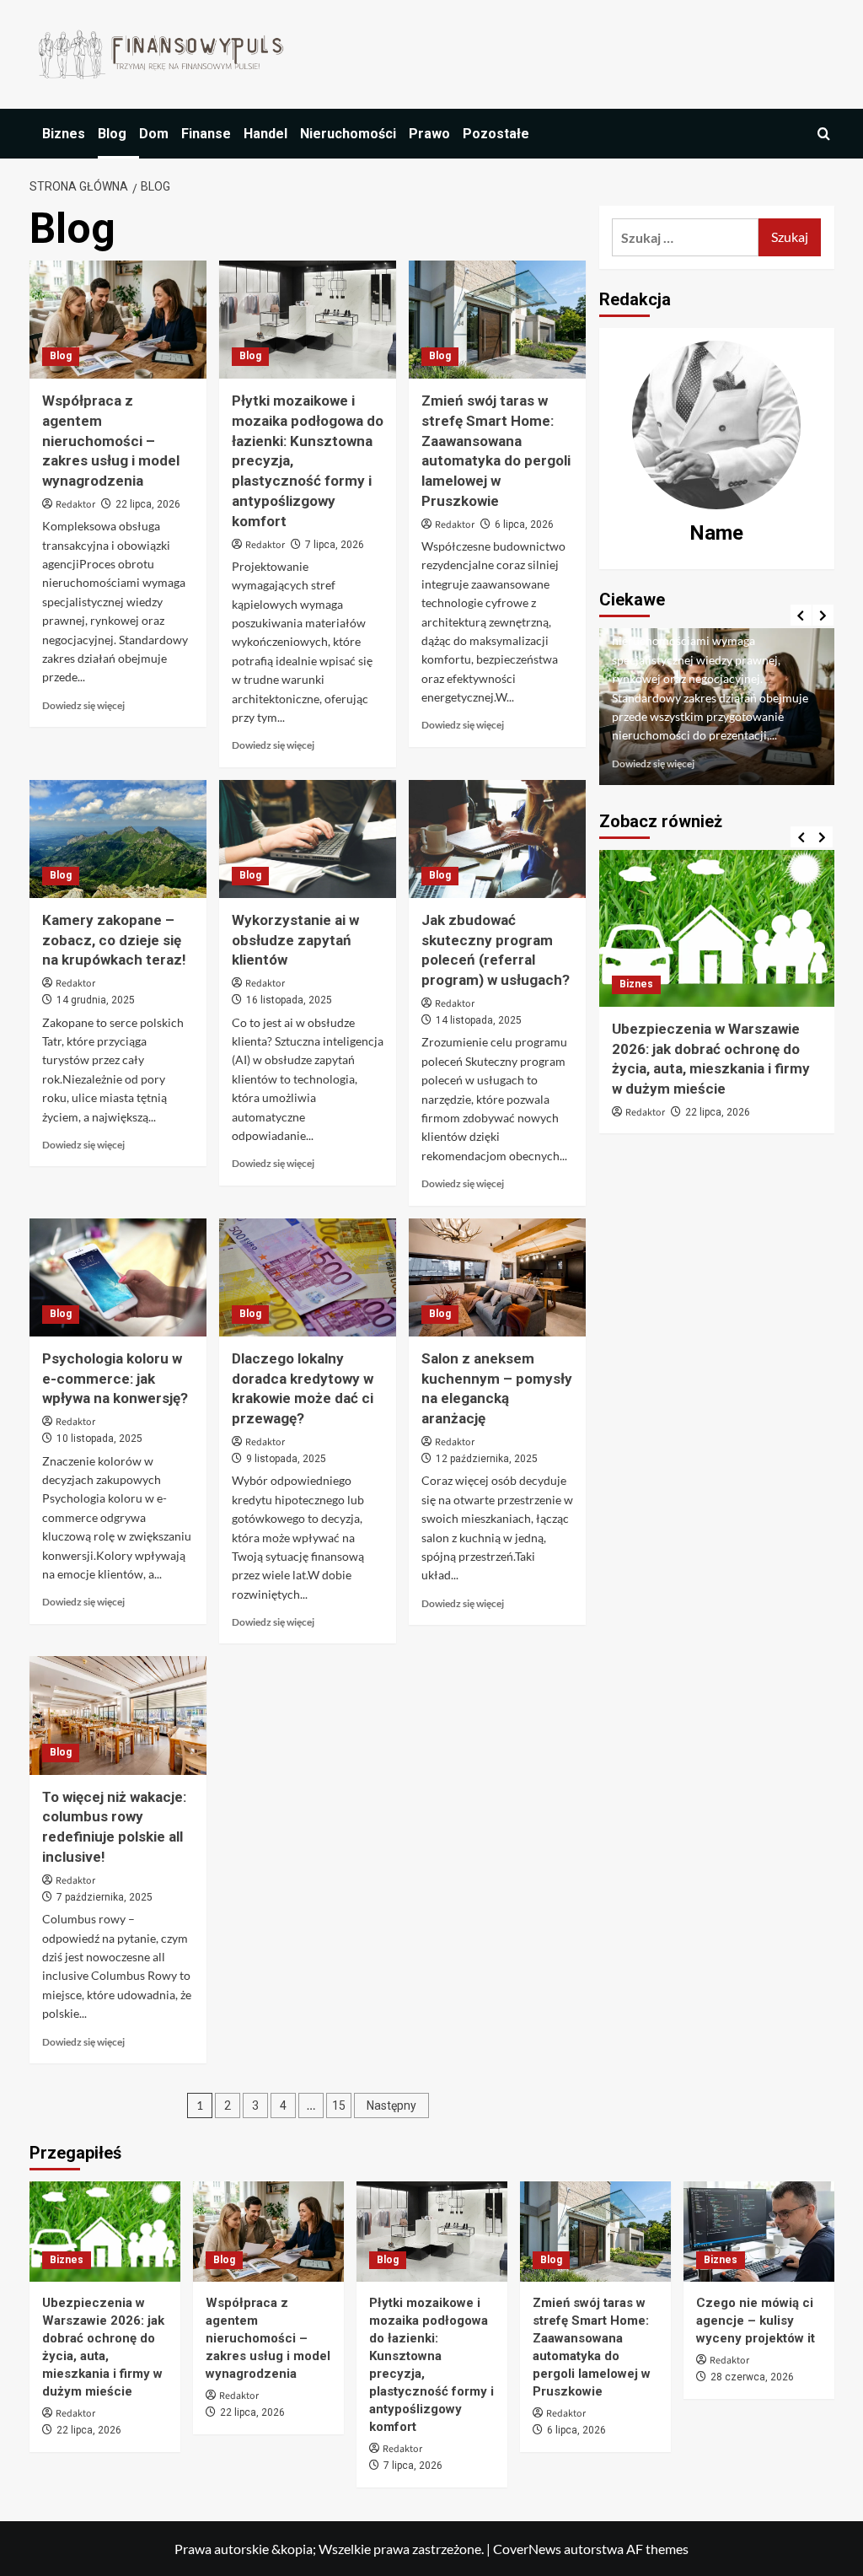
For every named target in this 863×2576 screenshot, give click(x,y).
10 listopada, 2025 (99, 1439)
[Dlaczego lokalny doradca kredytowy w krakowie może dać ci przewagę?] (308, 1277)
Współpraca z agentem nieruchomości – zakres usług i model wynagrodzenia (111, 441)
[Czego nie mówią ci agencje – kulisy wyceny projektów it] (759, 2232)
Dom (154, 134)
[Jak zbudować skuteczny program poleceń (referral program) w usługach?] (497, 839)
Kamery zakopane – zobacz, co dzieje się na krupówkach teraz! (114, 940)
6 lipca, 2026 (524, 524)
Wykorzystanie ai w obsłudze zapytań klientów (295, 940)
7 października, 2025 (105, 1897)
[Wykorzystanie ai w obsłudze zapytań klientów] (308, 839)
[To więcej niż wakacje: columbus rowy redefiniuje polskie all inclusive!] (118, 1715)
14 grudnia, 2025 (96, 1000)
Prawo (429, 134)
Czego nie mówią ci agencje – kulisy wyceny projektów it (756, 2321)
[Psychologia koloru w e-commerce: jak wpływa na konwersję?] (118, 1277)
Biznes (64, 134)
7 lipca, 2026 (335, 545)
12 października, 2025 (487, 1459)
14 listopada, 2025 (479, 1020)
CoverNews (527, 2549)
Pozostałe (496, 134)
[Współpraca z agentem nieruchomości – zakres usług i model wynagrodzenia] (118, 320)
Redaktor (75, 505)
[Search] (824, 134)
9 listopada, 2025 (286, 1459)
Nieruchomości (348, 134)
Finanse (206, 134)
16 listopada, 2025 (289, 1000)
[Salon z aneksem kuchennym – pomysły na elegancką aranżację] (497, 1277)
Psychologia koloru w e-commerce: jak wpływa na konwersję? (115, 1379)
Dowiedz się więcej (83, 705)
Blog (112, 134)
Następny (391, 2105)
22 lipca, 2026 (148, 504)
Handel (265, 134)
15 (339, 2105)
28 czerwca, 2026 (752, 2377)
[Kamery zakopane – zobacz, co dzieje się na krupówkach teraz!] (118, 839)
